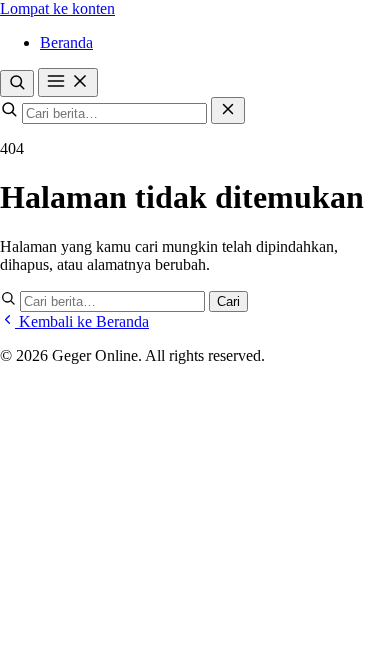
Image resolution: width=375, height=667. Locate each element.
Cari (228, 301)
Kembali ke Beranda (82, 321)
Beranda (66, 42)
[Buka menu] (68, 82)
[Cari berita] (17, 83)
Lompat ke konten (57, 8)
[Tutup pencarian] (228, 110)
